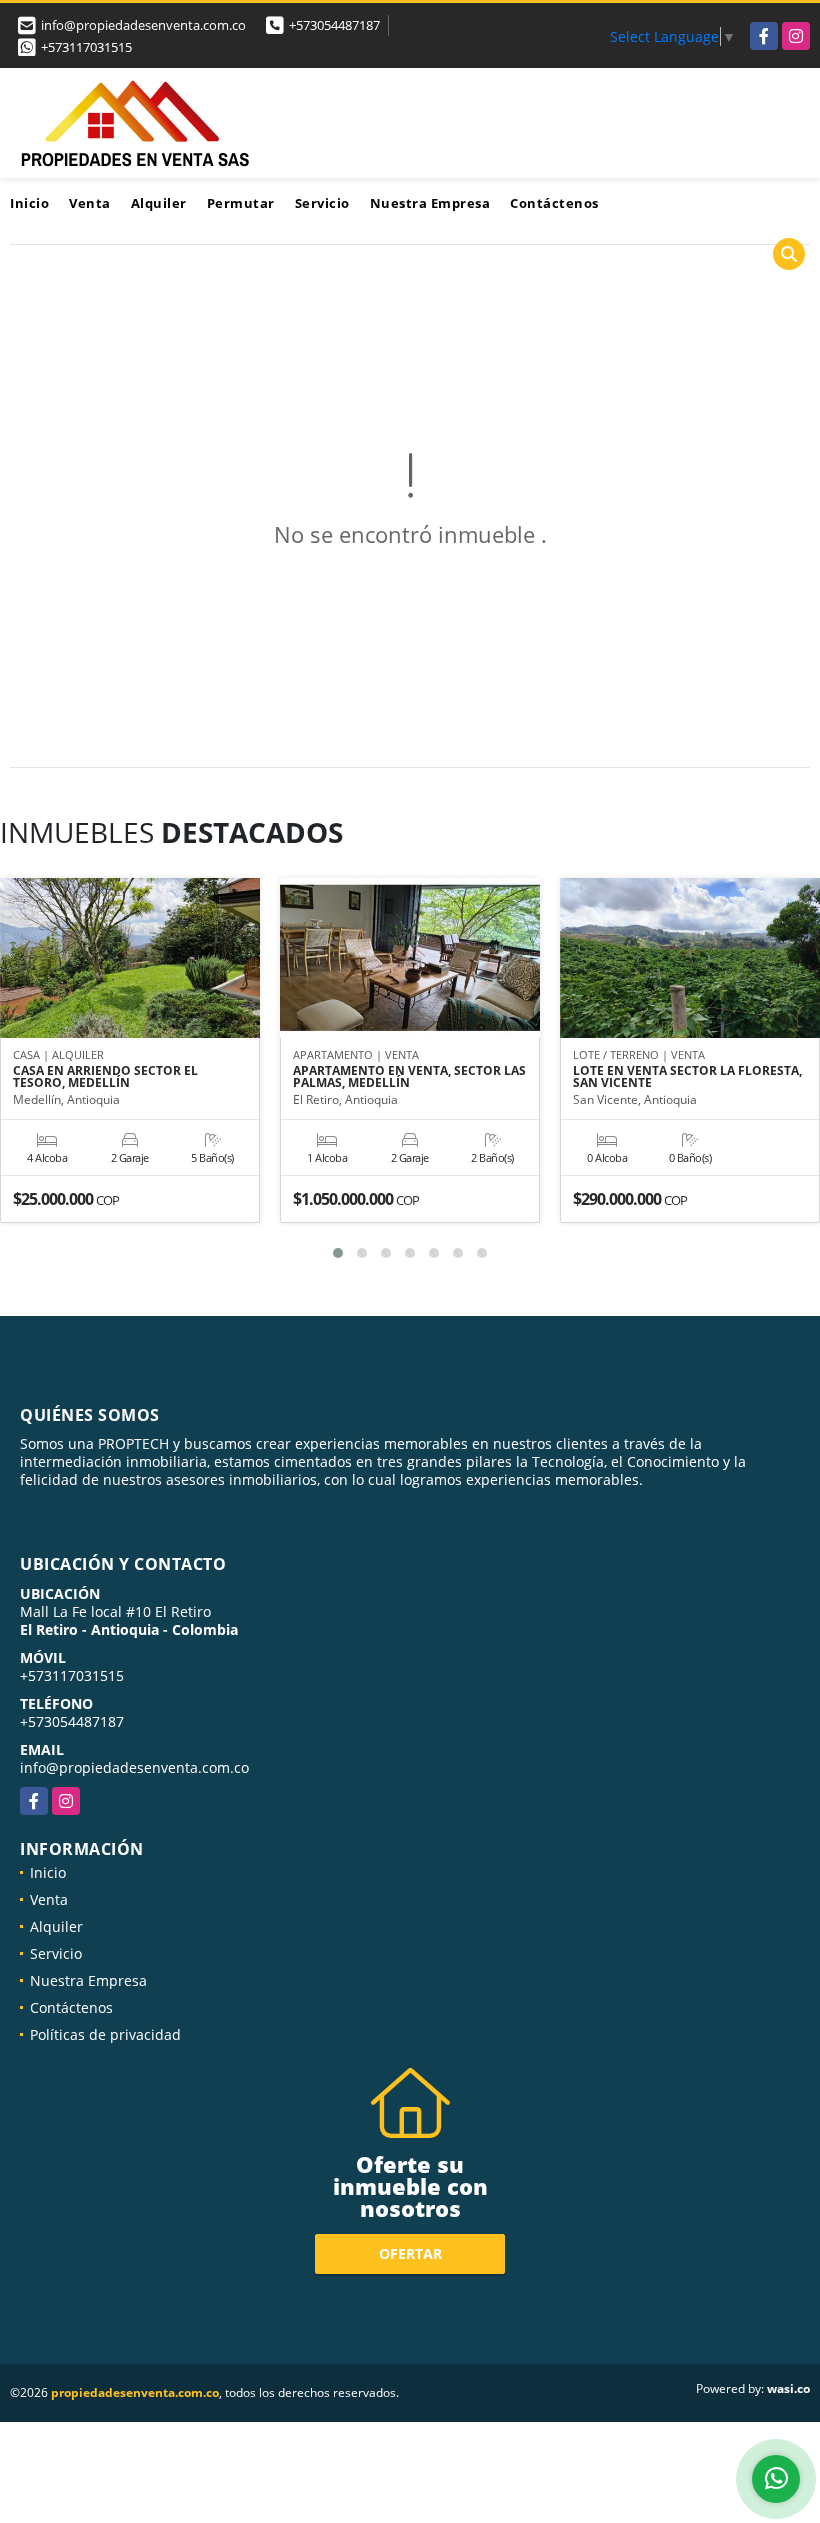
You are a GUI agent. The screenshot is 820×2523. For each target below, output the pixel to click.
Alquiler (159, 203)
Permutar (241, 203)
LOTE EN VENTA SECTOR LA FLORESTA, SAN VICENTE (687, 1077)
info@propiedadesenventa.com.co (134, 1767)
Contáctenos (554, 203)
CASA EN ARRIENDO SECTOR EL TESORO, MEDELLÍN (105, 1077)
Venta (90, 203)
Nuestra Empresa (430, 203)
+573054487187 (334, 25)
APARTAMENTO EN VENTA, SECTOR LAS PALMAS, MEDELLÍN (409, 1077)
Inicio (29, 203)
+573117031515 (86, 47)
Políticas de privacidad (105, 2034)
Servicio (322, 203)
